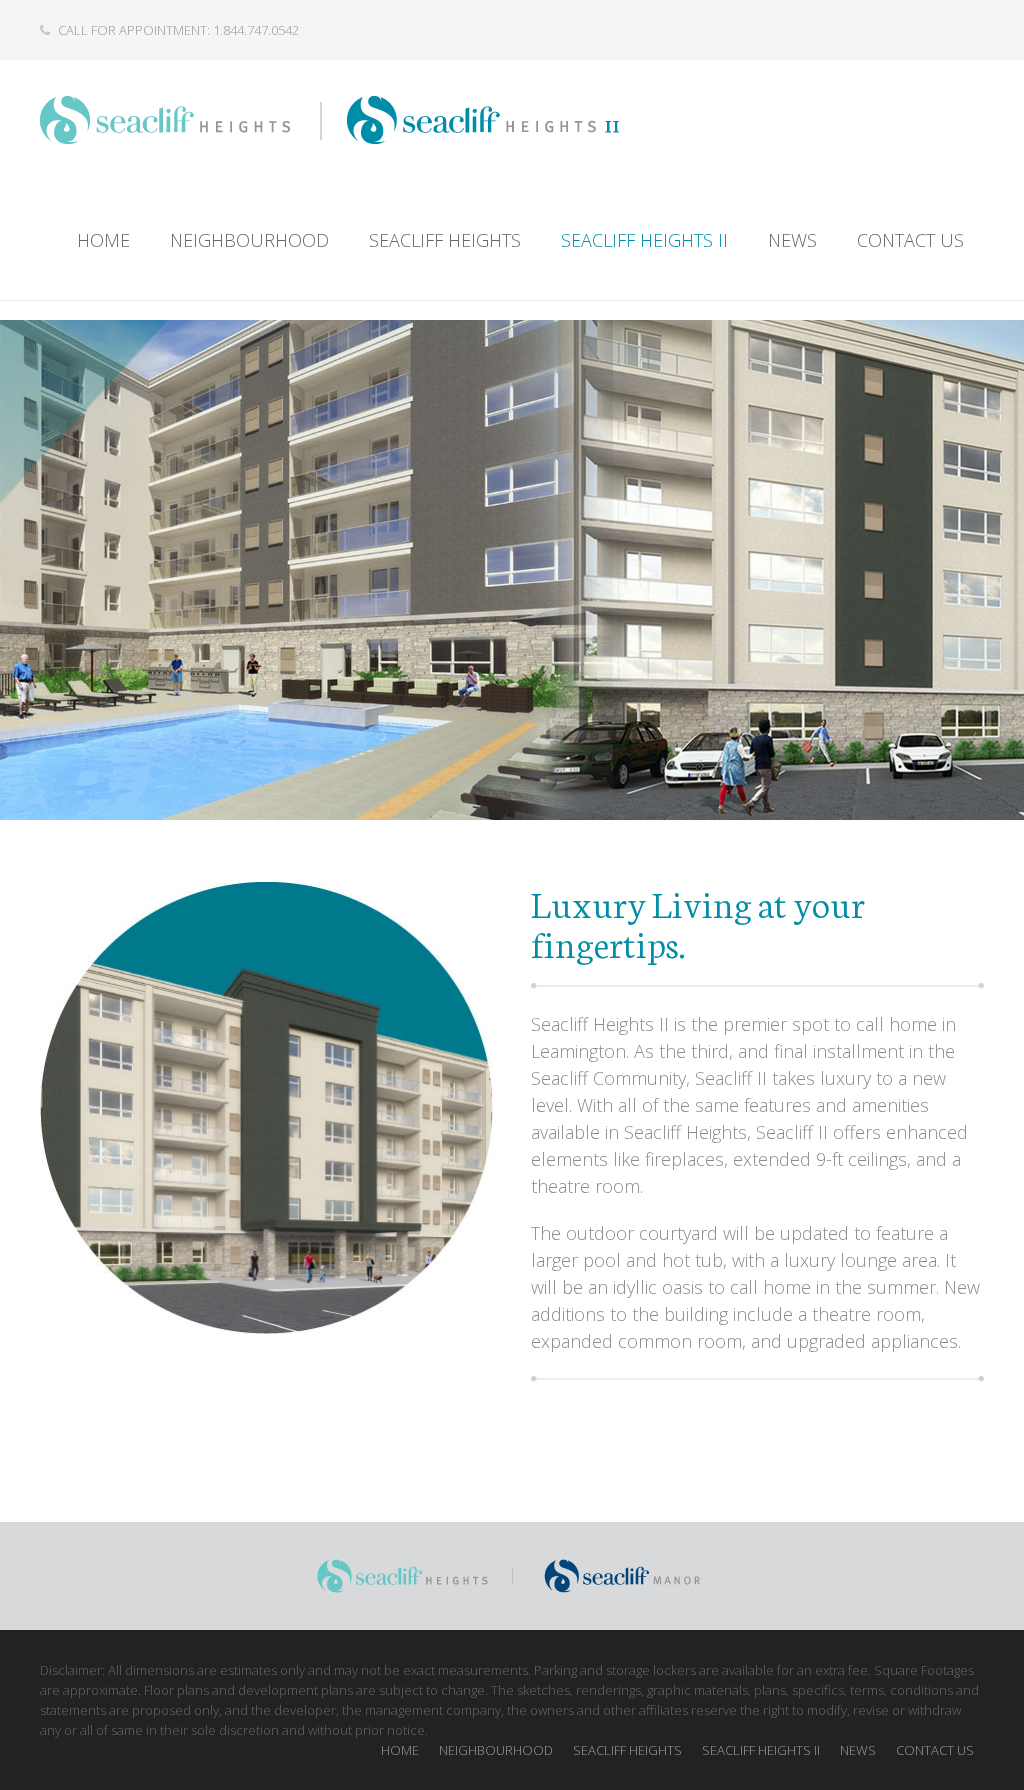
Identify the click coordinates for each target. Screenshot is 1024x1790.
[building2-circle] (266, 1108)
